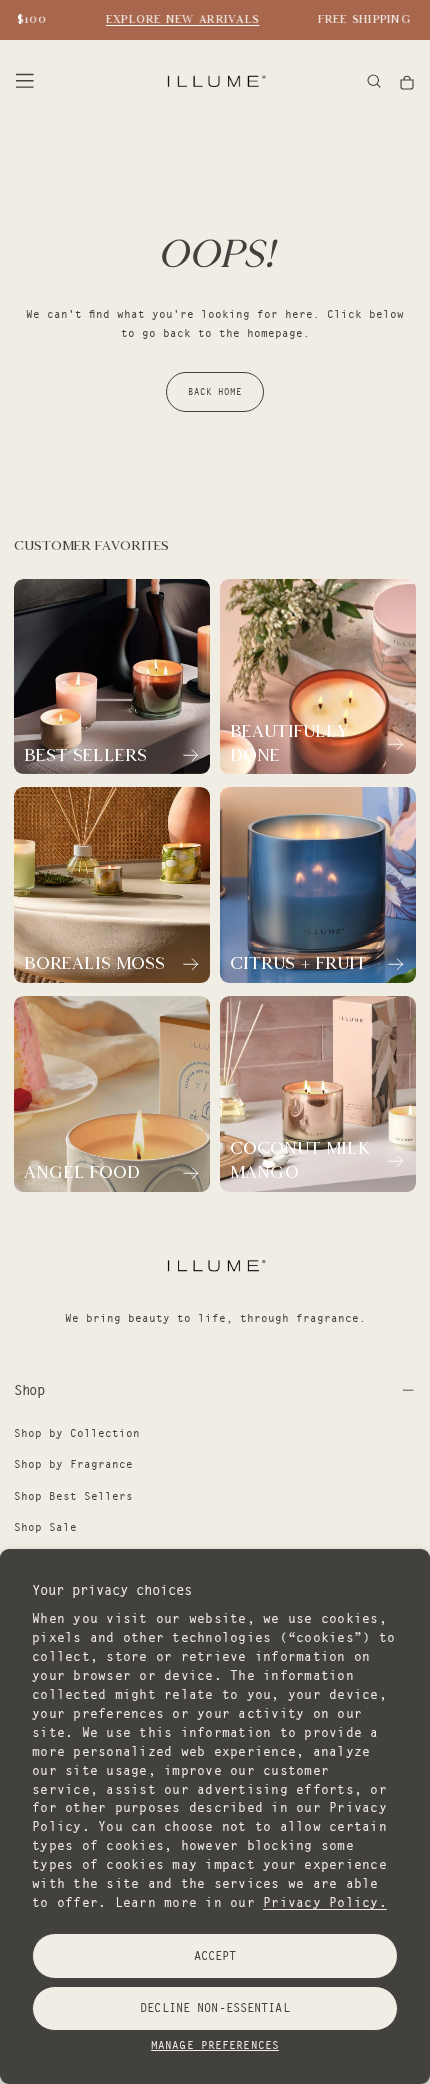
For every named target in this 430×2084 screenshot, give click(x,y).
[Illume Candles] (215, 1265)
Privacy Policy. (325, 1902)
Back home (214, 391)
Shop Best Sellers (73, 1496)
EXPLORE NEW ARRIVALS (178, 19)
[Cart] (407, 82)
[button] (25, 81)
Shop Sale (45, 1527)
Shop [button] (29, 1390)
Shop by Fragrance (73, 1464)
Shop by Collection (77, 1433)
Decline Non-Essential (214, 2007)
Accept (215, 1955)
